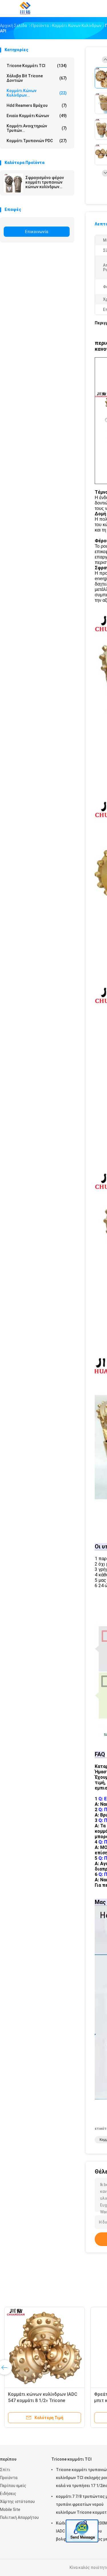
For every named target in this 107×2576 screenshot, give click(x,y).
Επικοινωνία (37, 232)
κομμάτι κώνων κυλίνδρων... (37, 93)
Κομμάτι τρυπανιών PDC (37, 141)
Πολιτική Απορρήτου (19, 2517)
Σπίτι (5, 2470)
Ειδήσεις (8, 2494)
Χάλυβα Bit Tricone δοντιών (37, 78)
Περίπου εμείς (13, 2486)
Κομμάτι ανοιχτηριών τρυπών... (37, 128)
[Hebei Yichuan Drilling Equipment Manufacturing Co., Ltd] (25, 9)
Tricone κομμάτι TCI (37, 66)
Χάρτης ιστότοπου (17, 2502)
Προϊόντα (9, 2478)
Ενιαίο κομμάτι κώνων (37, 116)
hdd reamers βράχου (37, 105)
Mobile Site (10, 2509)
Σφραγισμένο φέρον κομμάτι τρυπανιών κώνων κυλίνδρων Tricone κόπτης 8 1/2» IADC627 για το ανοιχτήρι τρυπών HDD (47, 182)
